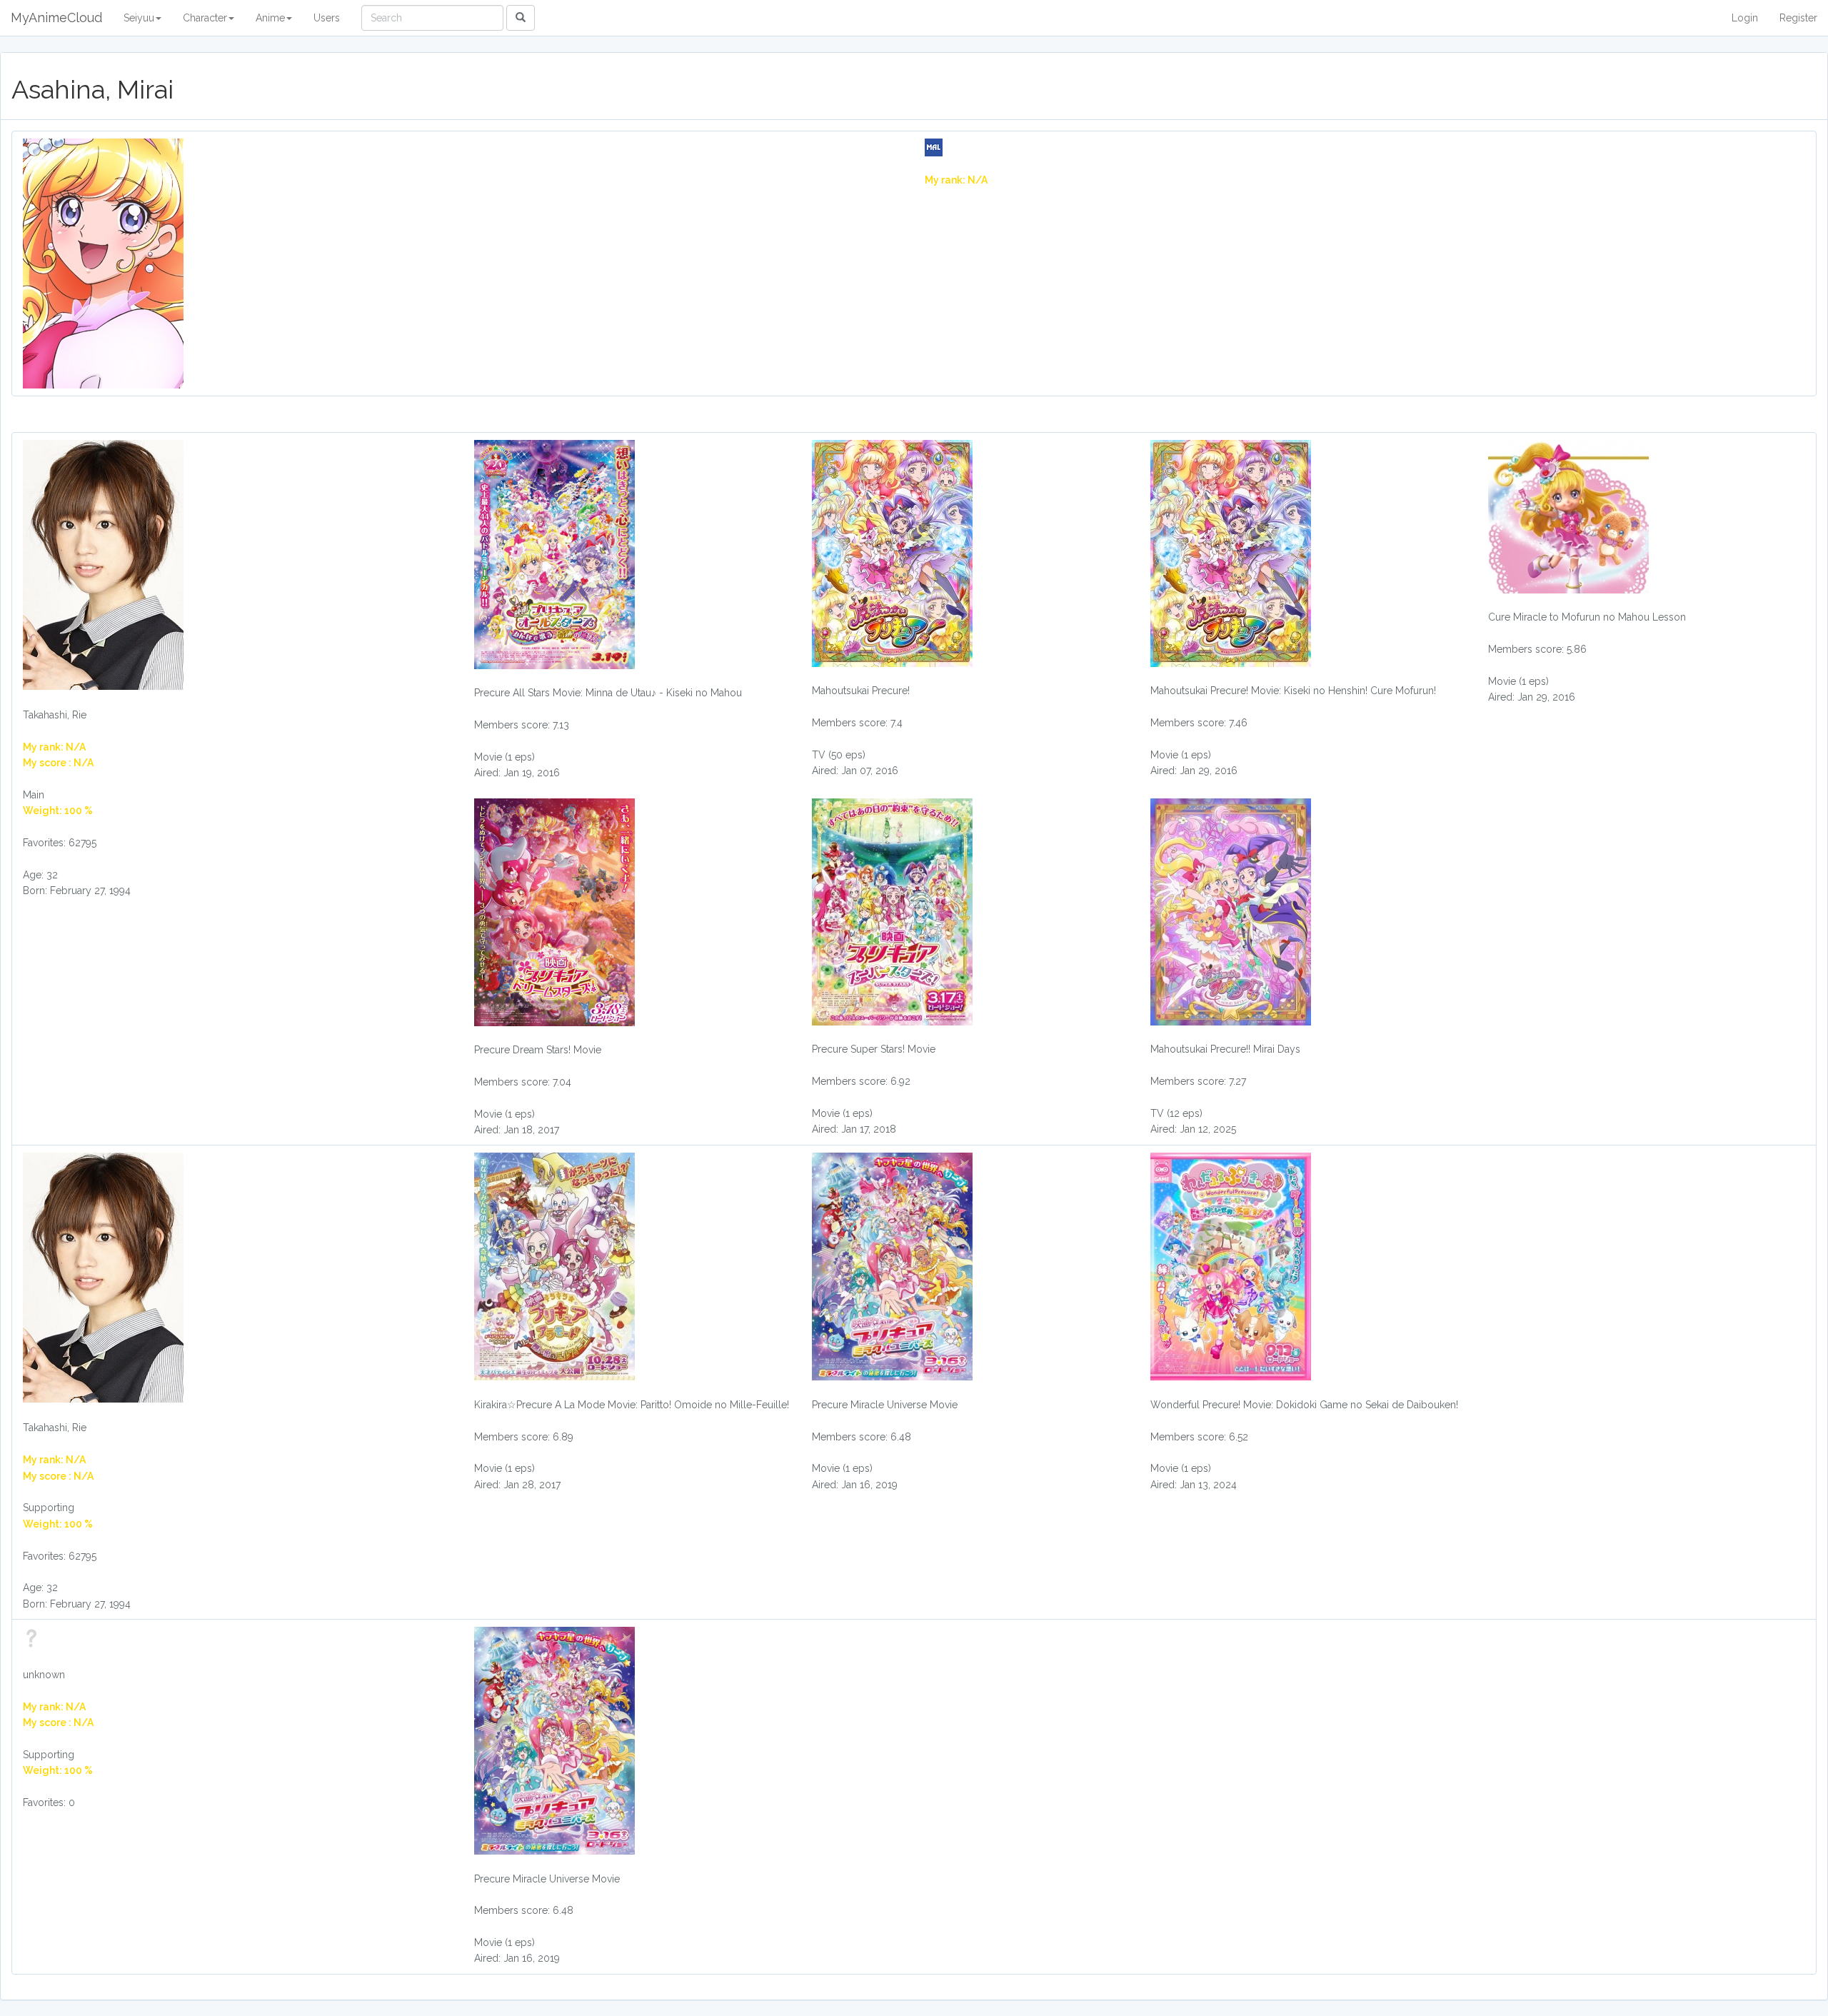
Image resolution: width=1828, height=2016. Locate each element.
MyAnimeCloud (56, 17)
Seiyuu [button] (139, 18)
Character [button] (205, 18)
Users (327, 18)
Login (1745, 18)
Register (1798, 18)
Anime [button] (270, 18)
